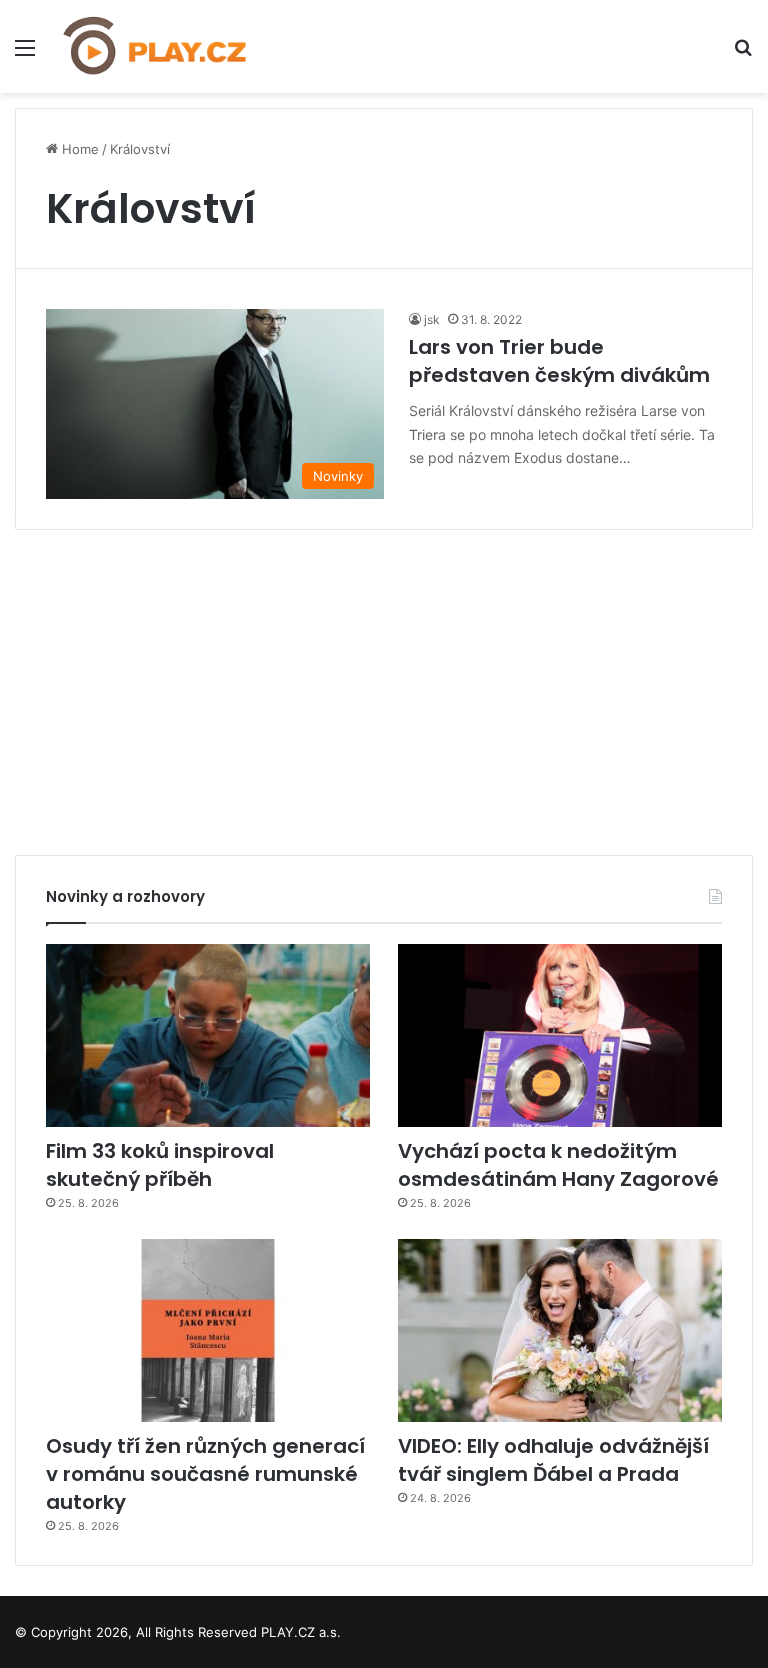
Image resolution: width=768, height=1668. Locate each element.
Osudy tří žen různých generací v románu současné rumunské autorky (205, 1474)
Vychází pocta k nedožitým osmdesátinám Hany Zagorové (558, 1165)
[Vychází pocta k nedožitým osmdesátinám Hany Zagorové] (560, 1035)
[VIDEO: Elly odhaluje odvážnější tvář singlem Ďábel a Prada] (560, 1330)
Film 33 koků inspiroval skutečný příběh (160, 1165)
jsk (432, 319)
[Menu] (25, 54)
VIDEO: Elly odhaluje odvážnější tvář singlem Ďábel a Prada (553, 1460)
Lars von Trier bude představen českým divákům (559, 361)
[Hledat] (743, 54)
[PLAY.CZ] (156, 46)
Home (78, 149)
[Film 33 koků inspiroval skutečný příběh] (208, 1035)
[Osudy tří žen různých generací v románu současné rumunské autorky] (208, 1330)
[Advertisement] (384, 685)
